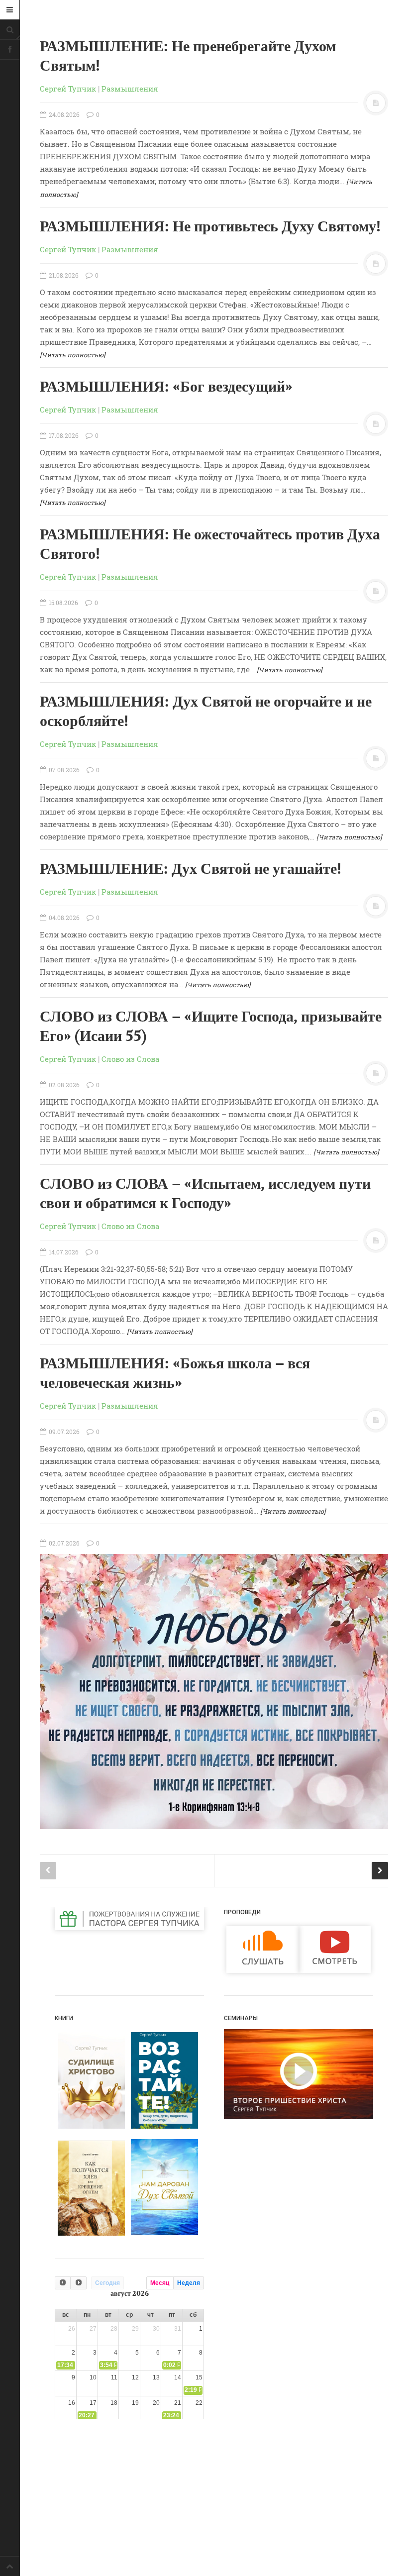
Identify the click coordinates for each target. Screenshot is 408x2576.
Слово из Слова (130, 1059)
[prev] (63, 2283)
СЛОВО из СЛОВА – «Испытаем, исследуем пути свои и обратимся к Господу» (205, 1194)
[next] (78, 2283)
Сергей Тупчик (68, 89)
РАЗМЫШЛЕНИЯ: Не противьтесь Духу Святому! (210, 227)
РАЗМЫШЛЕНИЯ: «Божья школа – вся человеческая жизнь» (175, 1374)
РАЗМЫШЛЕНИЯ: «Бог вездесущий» (166, 387)
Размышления (130, 89)
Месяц (160, 2283)
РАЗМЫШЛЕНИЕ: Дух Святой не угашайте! (191, 869)
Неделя (189, 2283)
